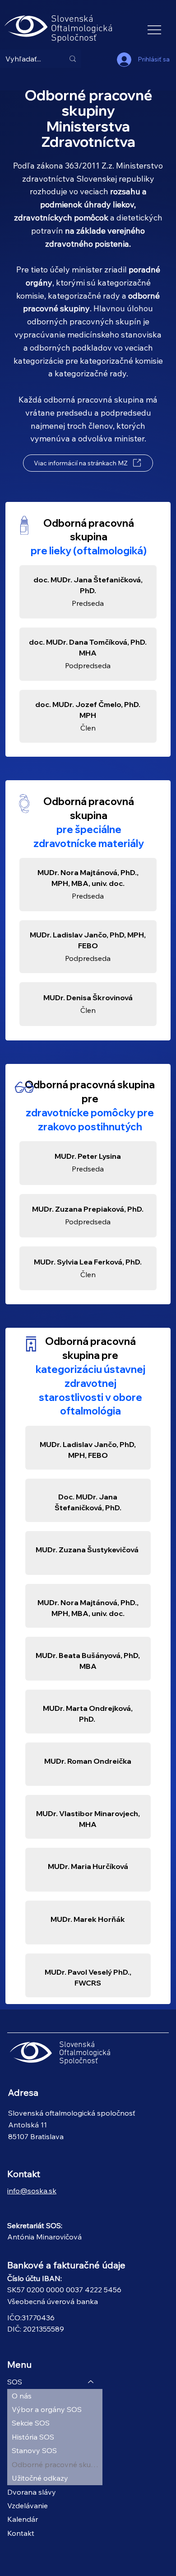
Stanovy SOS (34, 2450)
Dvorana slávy (32, 2492)
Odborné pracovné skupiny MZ (57, 2464)
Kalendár (23, 2519)
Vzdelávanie (28, 2506)
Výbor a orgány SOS (47, 2409)
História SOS (33, 2437)
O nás (22, 2396)
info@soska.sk (32, 2191)
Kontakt (21, 2533)
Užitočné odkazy (40, 2478)
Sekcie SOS (31, 2423)
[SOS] (91, 2382)
